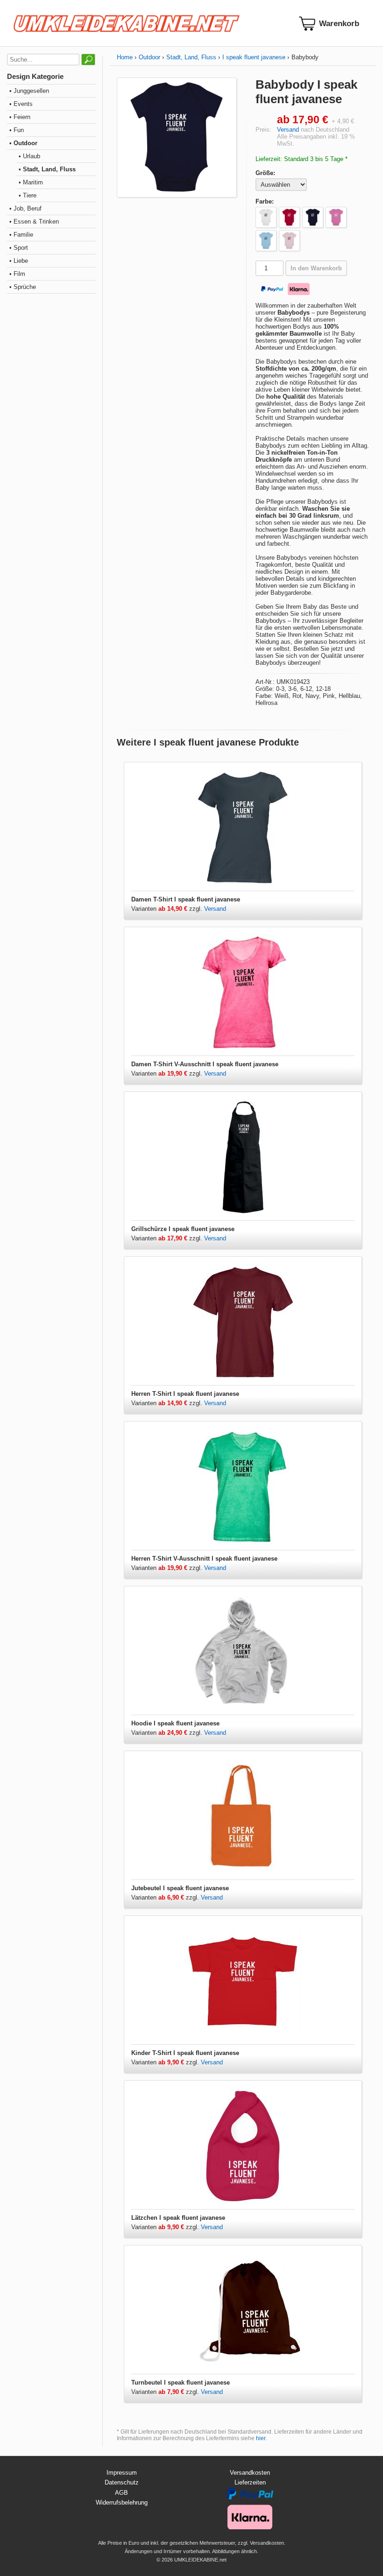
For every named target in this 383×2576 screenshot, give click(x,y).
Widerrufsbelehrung (122, 2502)
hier (261, 2438)
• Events (21, 104)
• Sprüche (23, 287)
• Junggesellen (29, 91)
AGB (121, 2493)
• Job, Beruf (25, 208)
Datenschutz (122, 2482)
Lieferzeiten (250, 2482)
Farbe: (265, 201)
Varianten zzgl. (168, 909)
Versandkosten (250, 2473)
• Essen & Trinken (34, 222)
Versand (288, 130)
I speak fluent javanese (254, 57)
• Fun (17, 130)
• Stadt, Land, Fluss (47, 169)
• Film (17, 274)
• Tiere (28, 195)
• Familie (21, 235)
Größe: (265, 173)
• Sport (19, 248)
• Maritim (31, 182)
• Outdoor (23, 143)
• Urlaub (29, 156)
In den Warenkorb (316, 268)
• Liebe (19, 261)
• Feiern (20, 117)
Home (125, 57)
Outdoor (149, 57)
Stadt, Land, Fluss (191, 57)
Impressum (122, 2473)
